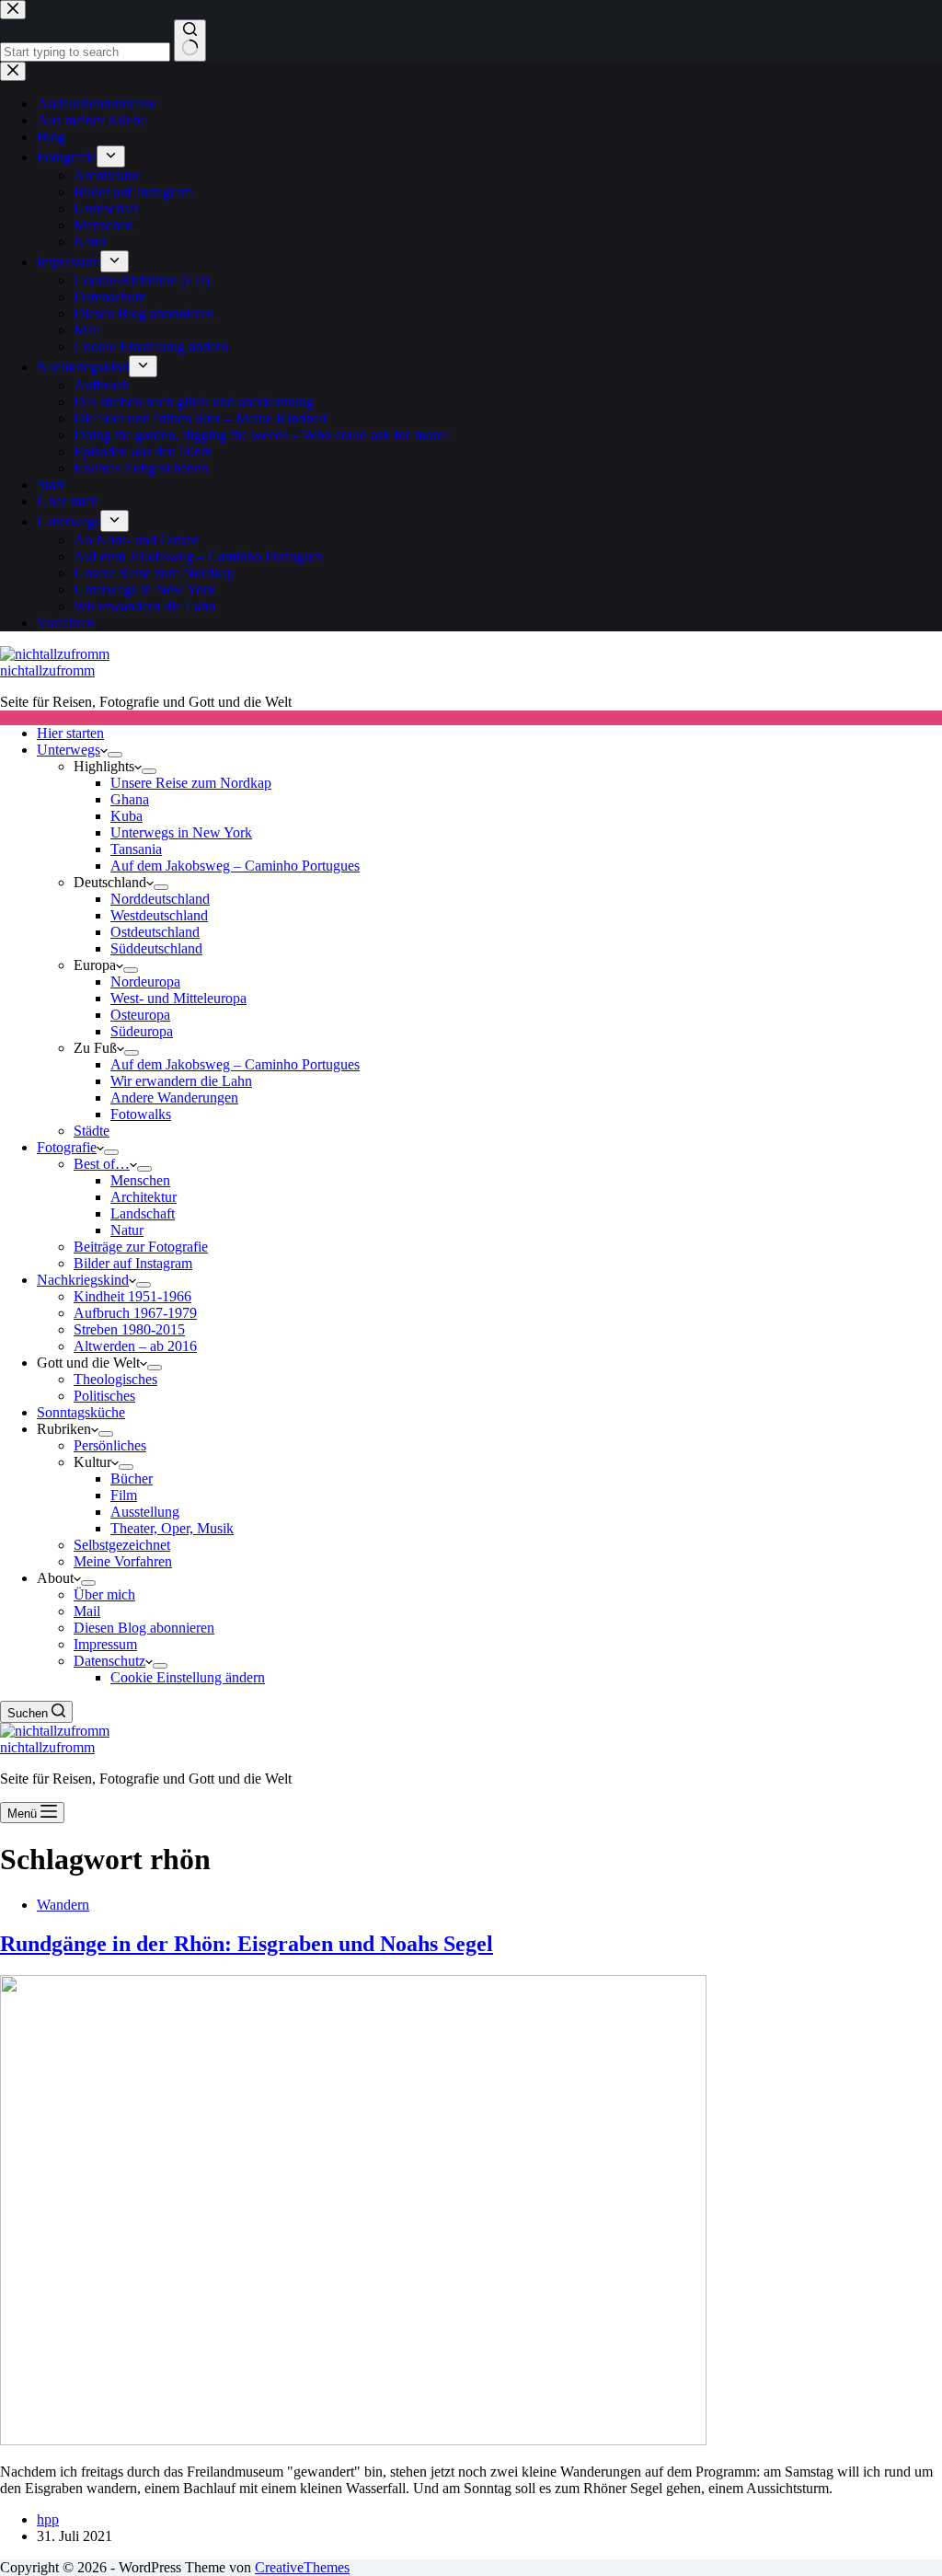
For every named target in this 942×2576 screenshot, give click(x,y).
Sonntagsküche (81, 1412)
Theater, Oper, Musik (172, 1528)
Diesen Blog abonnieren (144, 1628)
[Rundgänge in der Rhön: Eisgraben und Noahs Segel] (353, 2440)
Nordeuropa (145, 982)
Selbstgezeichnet (122, 1545)
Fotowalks (141, 1114)
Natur (127, 1230)
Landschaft (143, 1213)
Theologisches (115, 1379)
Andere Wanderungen (174, 1097)
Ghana (130, 799)
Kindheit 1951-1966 (132, 1296)
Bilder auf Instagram (133, 1263)
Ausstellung (145, 1512)
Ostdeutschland (155, 932)
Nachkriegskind (83, 1280)
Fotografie (67, 1147)
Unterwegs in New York (181, 832)
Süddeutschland (156, 948)
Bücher (132, 1479)
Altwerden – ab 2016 (135, 1346)
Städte (92, 1131)
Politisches (104, 1396)
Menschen (140, 1180)
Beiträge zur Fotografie (141, 1247)
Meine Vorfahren (123, 1561)
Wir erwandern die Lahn (181, 1081)
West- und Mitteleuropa (178, 998)
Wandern (63, 1905)
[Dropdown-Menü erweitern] (115, 755)
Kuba (126, 816)
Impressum (105, 1644)
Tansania (136, 849)
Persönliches (110, 1445)
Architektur (144, 1197)
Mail (87, 1611)
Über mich (104, 1594)
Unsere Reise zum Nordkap (191, 783)
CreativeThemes (302, 2567)
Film (124, 1495)
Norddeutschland (160, 899)
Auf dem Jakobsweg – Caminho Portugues (235, 866)
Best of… (102, 1164)
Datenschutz (109, 1661)
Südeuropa (142, 1031)
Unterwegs (69, 750)
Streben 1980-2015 (129, 1329)
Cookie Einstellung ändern (188, 1677)
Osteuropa (140, 1015)
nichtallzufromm (47, 670)
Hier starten (70, 733)
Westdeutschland (159, 915)
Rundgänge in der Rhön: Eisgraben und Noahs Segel (247, 1944)
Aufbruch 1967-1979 (135, 1313)
